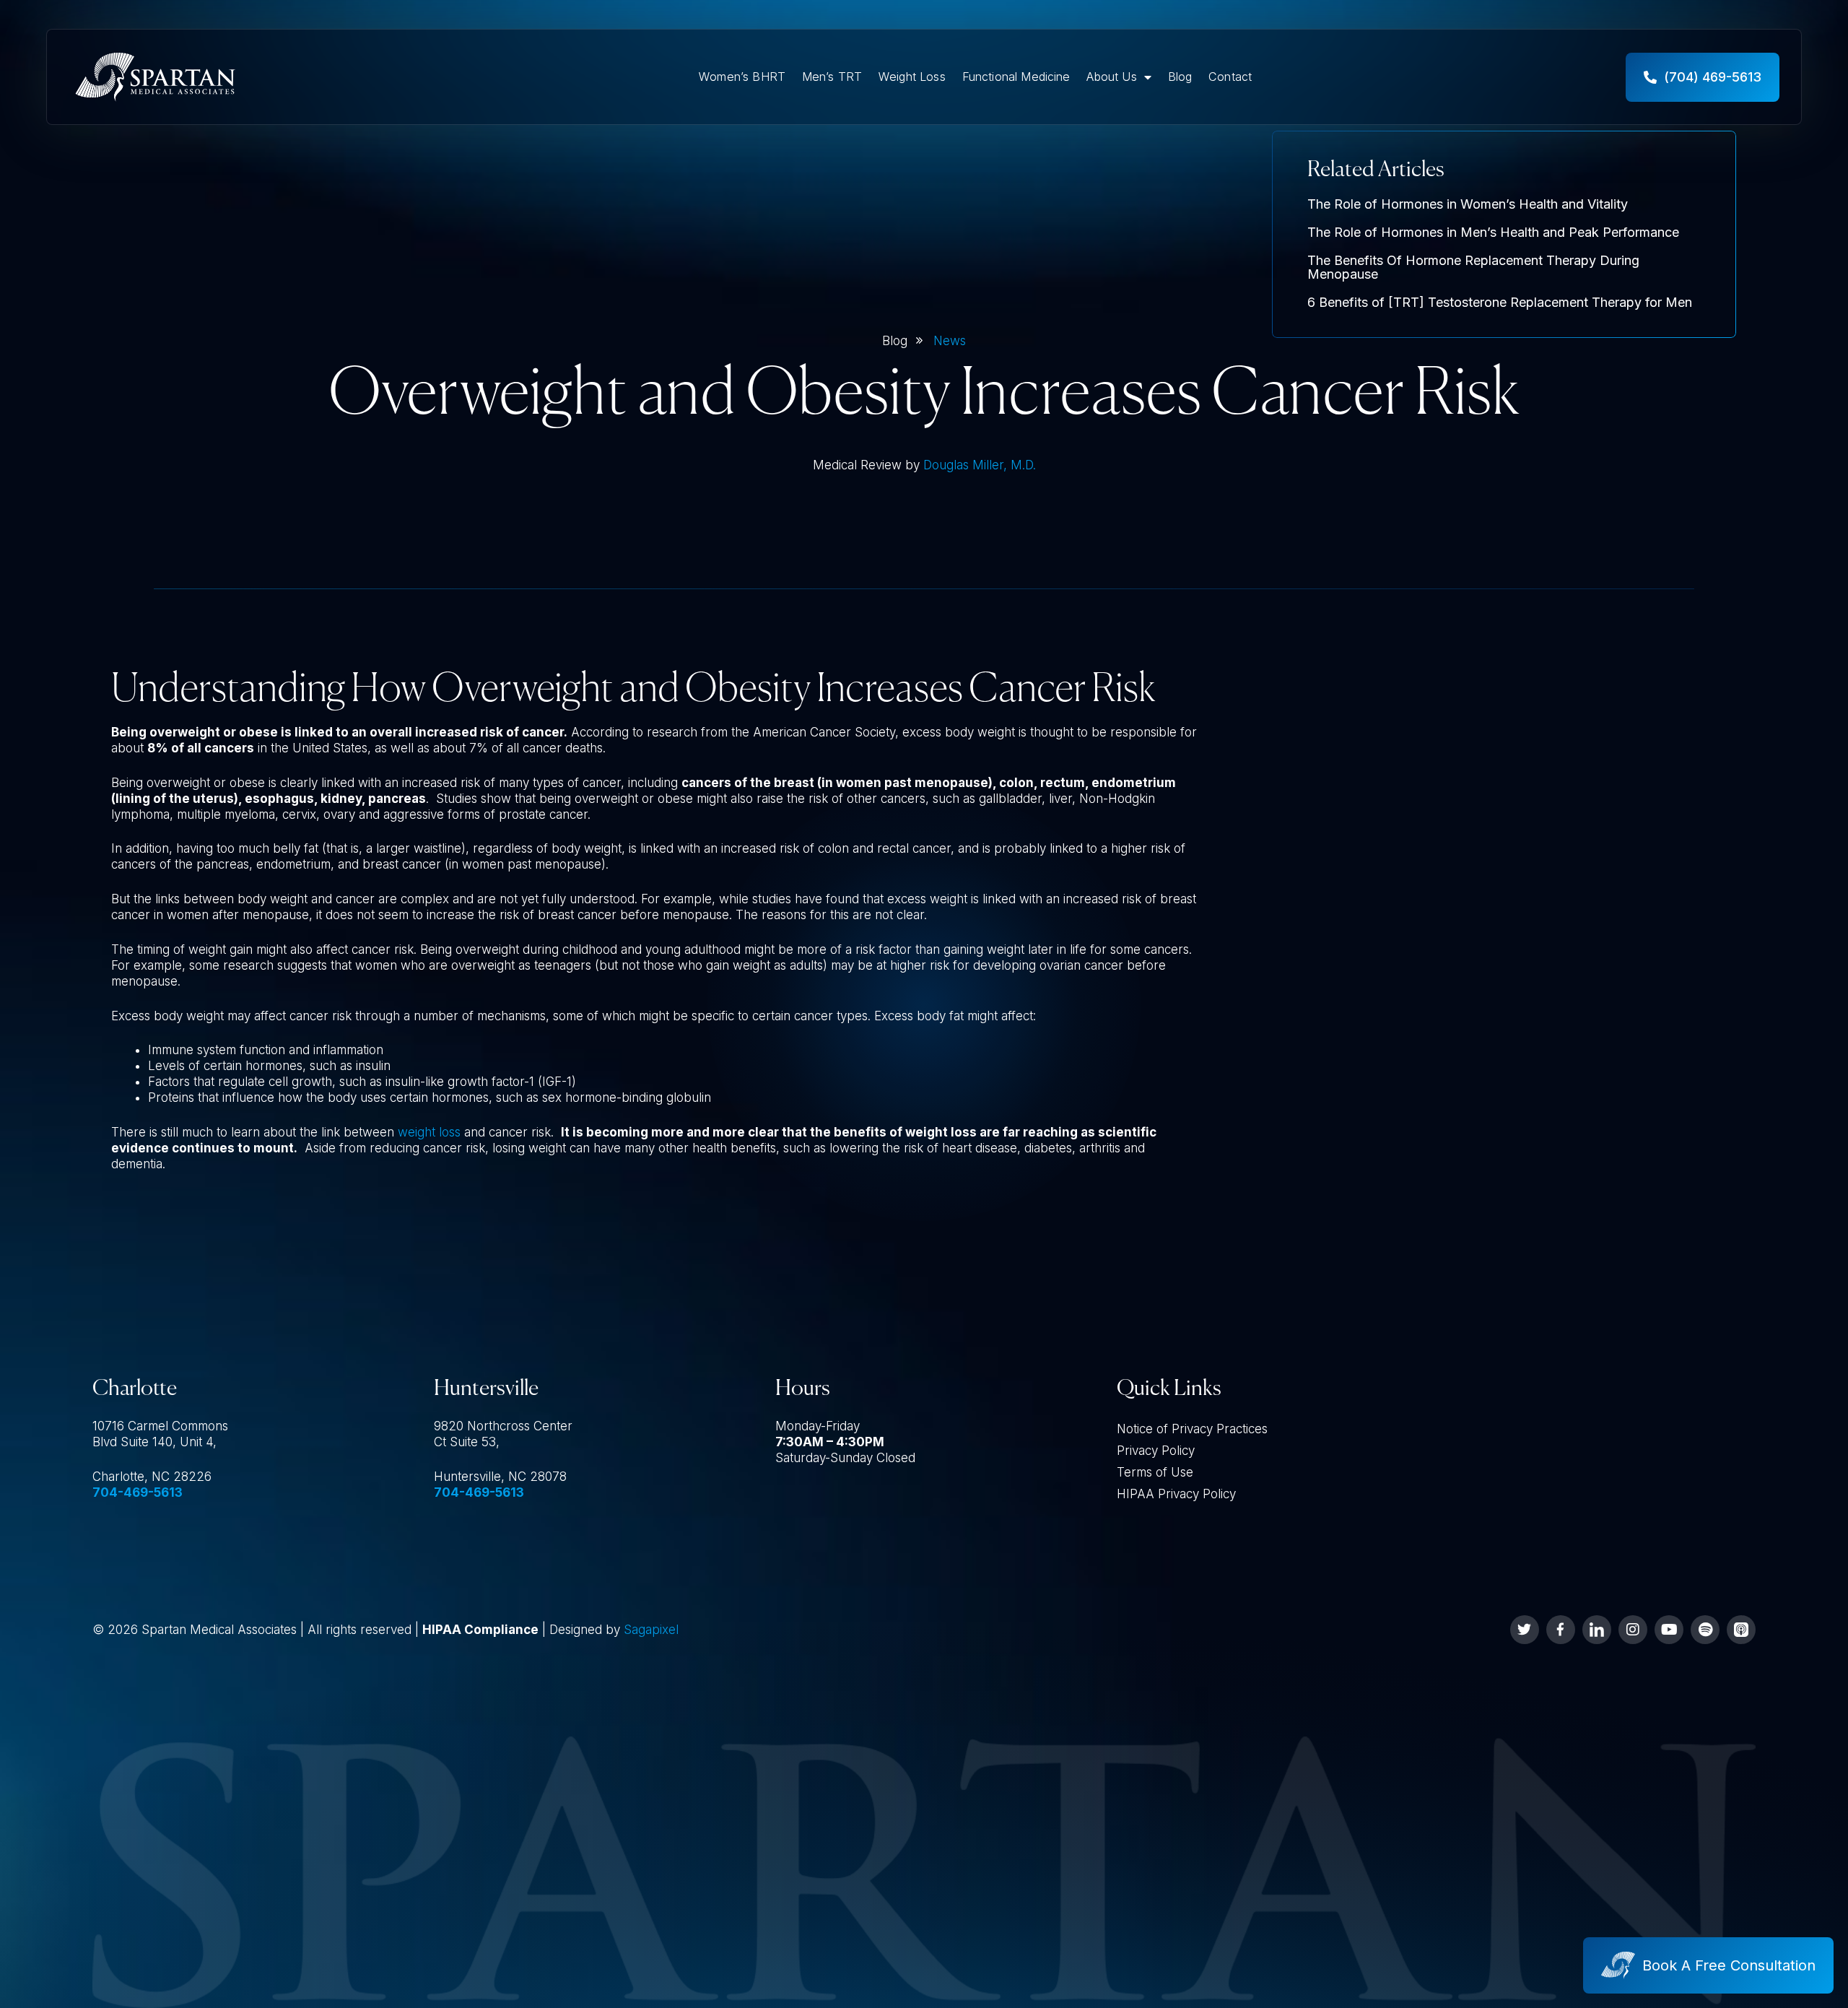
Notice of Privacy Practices (1192, 1429)
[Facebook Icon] (1561, 1630)
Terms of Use (1155, 1472)
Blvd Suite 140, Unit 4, (154, 1442)
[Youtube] (1669, 1630)
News (950, 341)
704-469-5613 (138, 1492)
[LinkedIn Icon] (1597, 1630)
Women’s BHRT (742, 77)
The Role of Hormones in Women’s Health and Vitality (1468, 204)
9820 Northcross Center (503, 1426)
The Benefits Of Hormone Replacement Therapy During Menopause (1473, 268)
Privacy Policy (1156, 1451)
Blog (1180, 77)
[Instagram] (1633, 1630)
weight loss (429, 1132)
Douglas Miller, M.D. (980, 465)
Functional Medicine (1016, 77)
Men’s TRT (832, 77)
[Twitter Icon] (1525, 1630)
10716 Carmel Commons (160, 1426)
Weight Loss (912, 77)
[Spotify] (1705, 1630)
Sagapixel (651, 1630)
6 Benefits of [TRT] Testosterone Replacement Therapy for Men (1500, 302)
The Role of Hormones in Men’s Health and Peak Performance (1493, 232)
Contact (1230, 77)
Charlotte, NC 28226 (152, 1477)
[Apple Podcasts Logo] (1741, 1630)
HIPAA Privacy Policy (1176, 1494)
